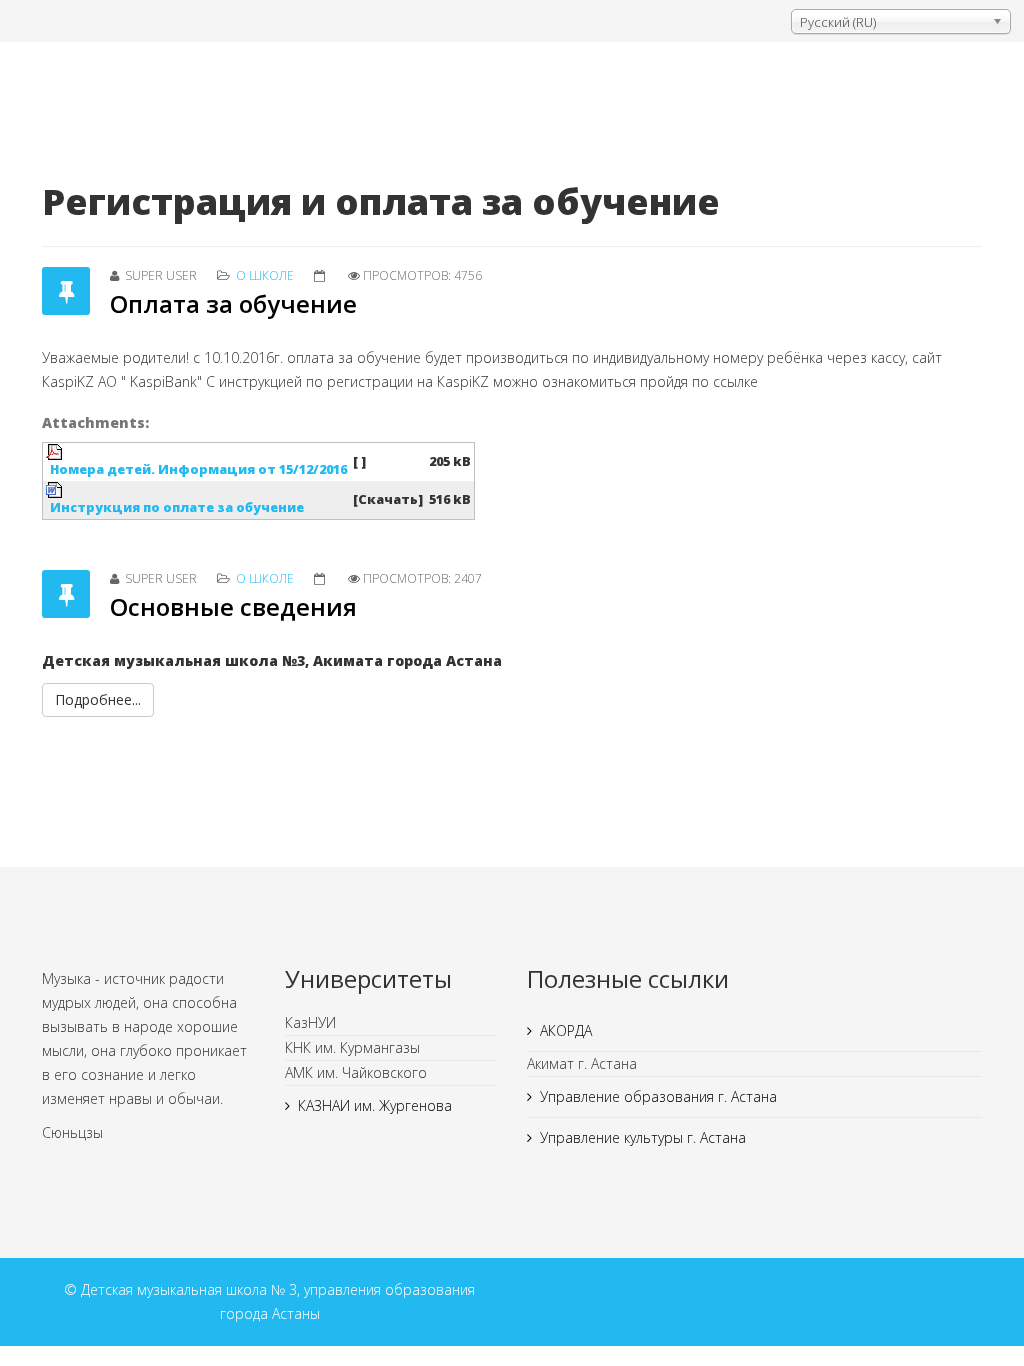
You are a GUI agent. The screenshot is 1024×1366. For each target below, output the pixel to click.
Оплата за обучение (233, 303)
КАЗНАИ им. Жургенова (375, 1105)
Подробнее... (98, 699)
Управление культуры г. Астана (643, 1137)
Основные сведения (233, 606)
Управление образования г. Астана (658, 1096)
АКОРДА (566, 1030)
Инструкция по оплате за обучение (177, 507)
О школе (265, 275)
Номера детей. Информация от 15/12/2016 (198, 469)
